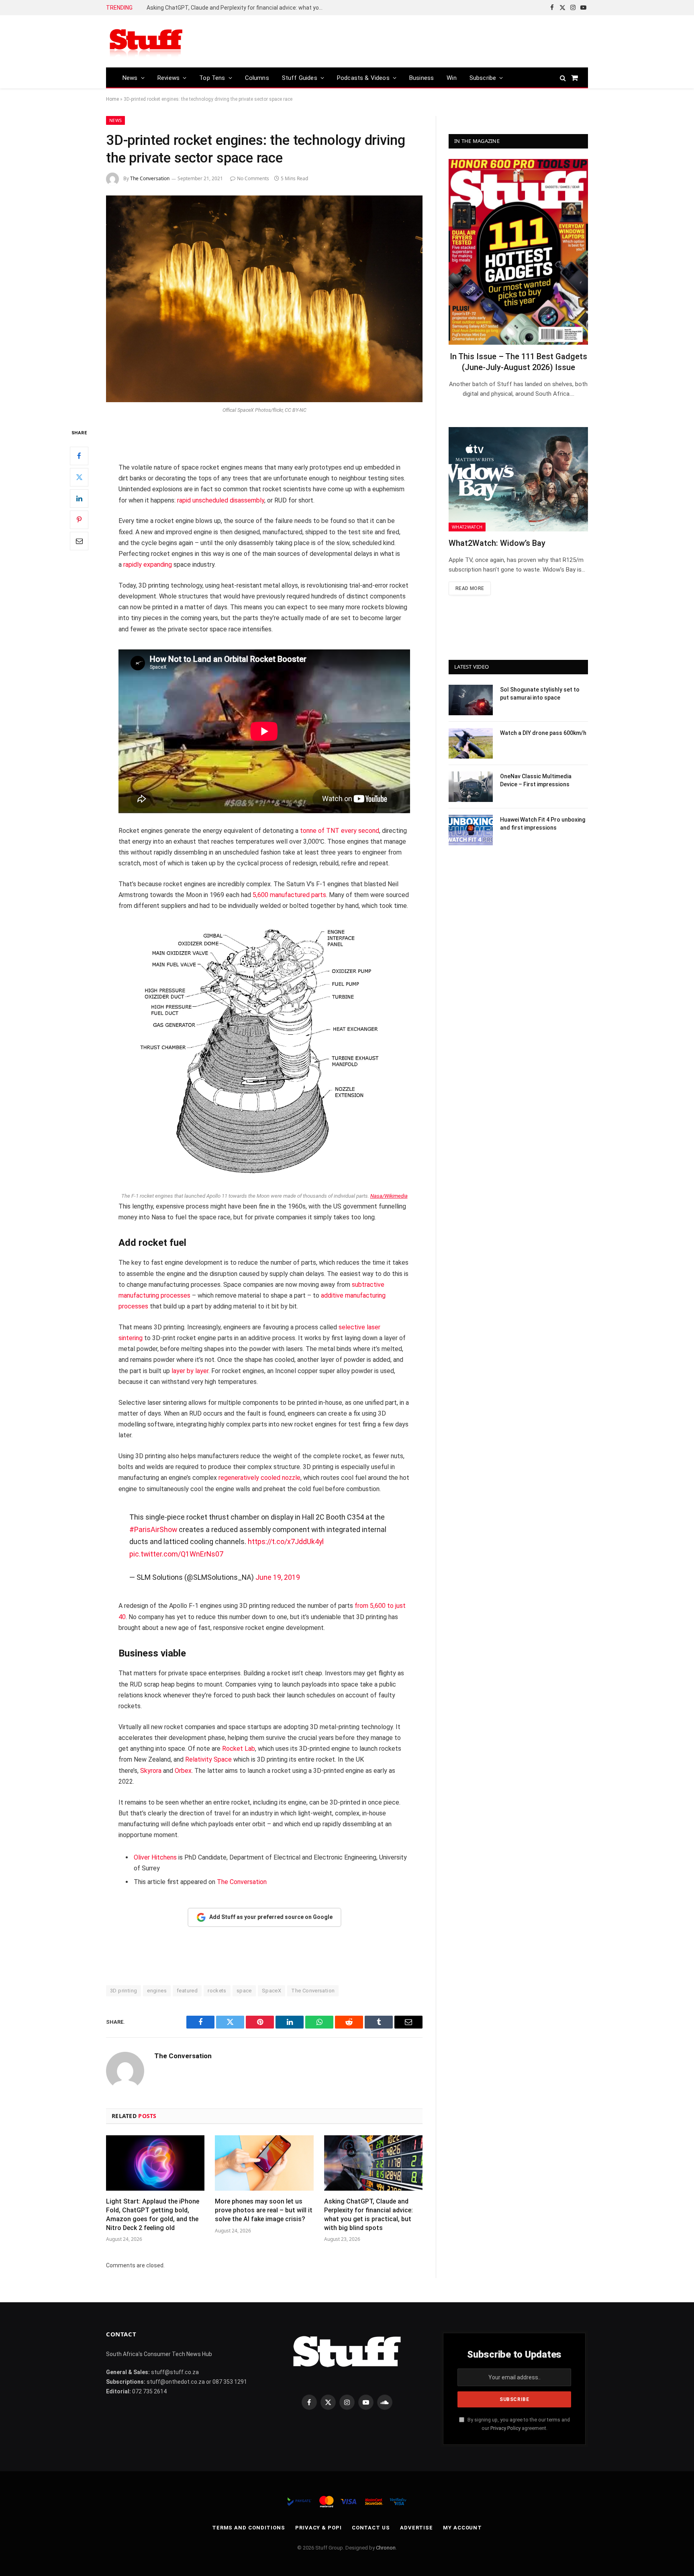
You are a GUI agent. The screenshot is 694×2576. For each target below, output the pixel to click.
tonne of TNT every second (340, 831)
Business (422, 78)
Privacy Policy (505, 2428)
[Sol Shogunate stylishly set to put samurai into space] (471, 700)
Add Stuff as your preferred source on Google (271, 1917)
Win (452, 78)
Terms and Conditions (249, 2528)
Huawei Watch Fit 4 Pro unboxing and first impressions (543, 824)
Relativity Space (208, 1759)
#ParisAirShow (153, 1529)
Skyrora (151, 1771)
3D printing (123, 1991)
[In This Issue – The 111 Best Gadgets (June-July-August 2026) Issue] (518, 252)
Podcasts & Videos (363, 78)
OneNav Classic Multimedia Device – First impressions (536, 780)
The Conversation (150, 178)
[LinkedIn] (79, 499)
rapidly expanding (148, 565)
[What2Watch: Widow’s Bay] (518, 479)
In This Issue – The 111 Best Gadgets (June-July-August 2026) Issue (518, 362)
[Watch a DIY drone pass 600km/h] (471, 743)
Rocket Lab (239, 1749)
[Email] (79, 541)
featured (187, 1991)
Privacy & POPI (318, 2528)
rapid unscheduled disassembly (221, 500)
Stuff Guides (300, 78)
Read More (470, 588)
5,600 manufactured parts (289, 895)
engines (157, 1991)
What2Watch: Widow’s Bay (497, 543)
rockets (217, 1991)
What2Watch (467, 527)
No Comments (253, 178)
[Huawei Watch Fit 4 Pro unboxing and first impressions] (471, 830)
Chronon (386, 2548)
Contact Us (371, 2528)
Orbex (183, 1771)
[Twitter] (79, 477)
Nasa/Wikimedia (389, 1196)
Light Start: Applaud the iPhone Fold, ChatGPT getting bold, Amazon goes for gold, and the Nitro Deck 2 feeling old (153, 2214)
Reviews (168, 78)
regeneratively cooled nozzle (259, 1478)
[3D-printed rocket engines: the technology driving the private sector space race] (264, 299)
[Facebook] (79, 456)
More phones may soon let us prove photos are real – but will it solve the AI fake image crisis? (264, 2210)
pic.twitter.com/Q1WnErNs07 (176, 1554)
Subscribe (483, 78)
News (130, 78)
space (244, 1991)
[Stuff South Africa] (146, 42)
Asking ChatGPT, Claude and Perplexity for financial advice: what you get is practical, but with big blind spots (237, 8)
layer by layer (190, 1371)
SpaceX (271, 1991)
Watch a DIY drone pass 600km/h (543, 733)
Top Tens (212, 78)
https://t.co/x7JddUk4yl (286, 1541)
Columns (257, 78)
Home (112, 99)
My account (462, 2528)
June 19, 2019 (278, 1577)
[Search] (563, 78)
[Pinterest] (79, 520)
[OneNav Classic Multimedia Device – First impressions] (471, 787)
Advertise (416, 2528)
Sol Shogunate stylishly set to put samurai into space (540, 694)
